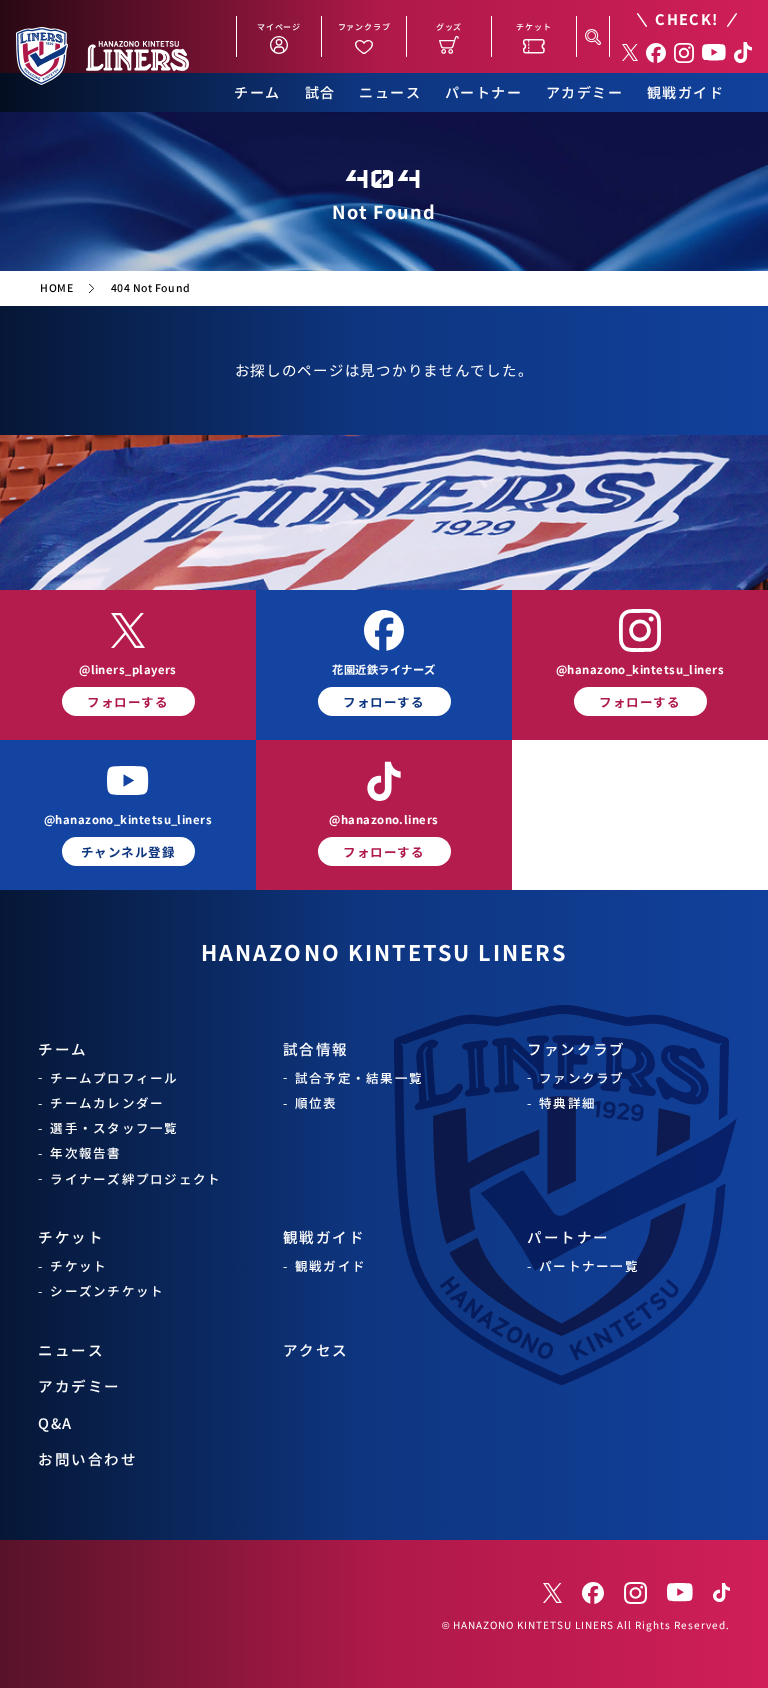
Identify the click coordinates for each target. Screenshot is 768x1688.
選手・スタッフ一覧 (114, 1127)
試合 (320, 92)
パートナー (483, 92)
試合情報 (316, 1048)
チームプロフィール (114, 1077)
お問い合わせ (87, 1458)
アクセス (316, 1349)
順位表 (316, 1102)
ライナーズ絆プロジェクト (135, 1178)
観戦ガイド (685, 92)
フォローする (127, 701)
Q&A (55, 1422)
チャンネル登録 (128, 851)
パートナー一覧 (589, 1265)
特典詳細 (567, 1102)
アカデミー (584, 92)
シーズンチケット (107, 1290)
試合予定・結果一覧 (359, 1077)
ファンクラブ (576, 1048)
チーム (257, 92)
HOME (56, 288)
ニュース (390, 92)
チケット (71, 1236)
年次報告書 (85, 1152)
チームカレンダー (107, 1102)
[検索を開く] (593, 36)
